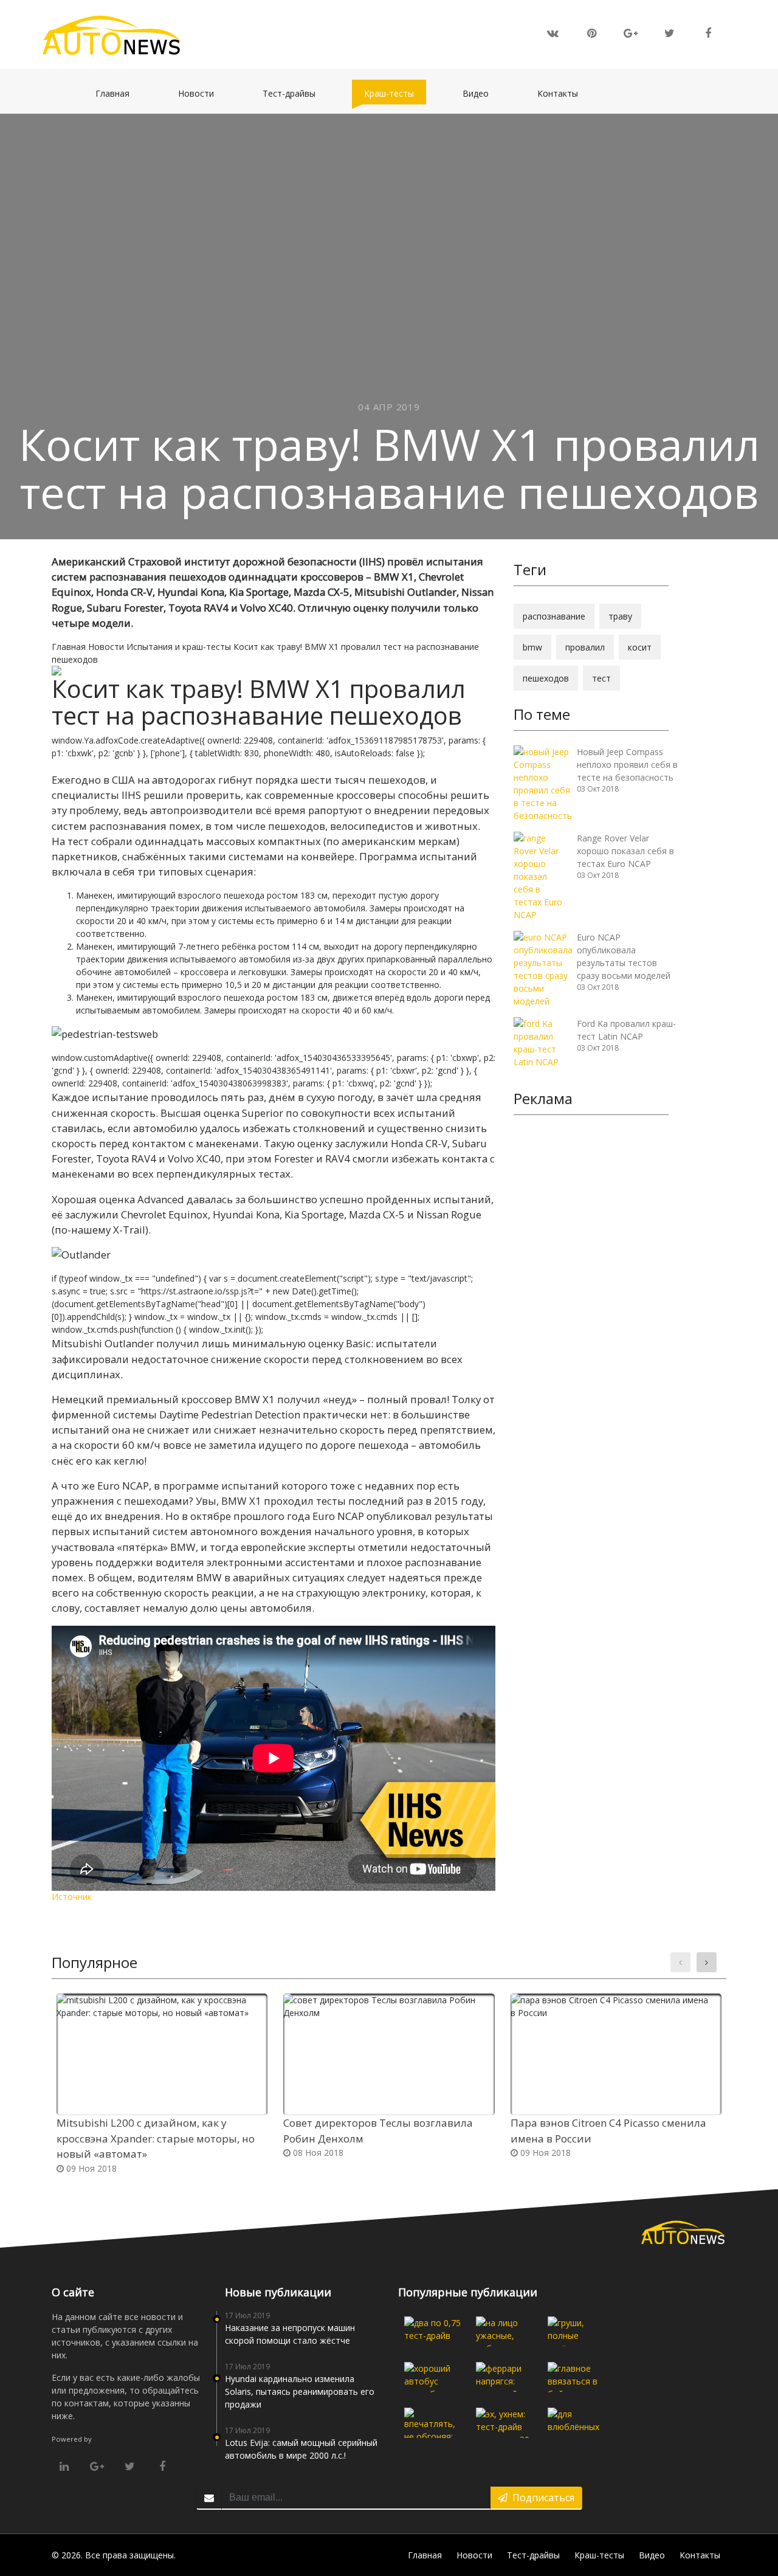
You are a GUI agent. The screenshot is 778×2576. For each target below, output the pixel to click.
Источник (72, 1897)
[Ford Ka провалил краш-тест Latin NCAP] (541, 1042)
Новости (202, 93)
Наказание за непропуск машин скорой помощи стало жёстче (290, 2334)
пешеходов (546, 678)
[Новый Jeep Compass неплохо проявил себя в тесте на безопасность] (543, 783)
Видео (482, 93)
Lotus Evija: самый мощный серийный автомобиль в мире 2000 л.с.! (301, 2449)
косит (640, 647)
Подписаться (541, 2498)
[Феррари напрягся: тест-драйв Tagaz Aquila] (504, 2377)
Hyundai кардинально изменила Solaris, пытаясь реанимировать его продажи (300, 2391)
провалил (585, 647)
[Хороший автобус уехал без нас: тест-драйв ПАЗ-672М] (433, 2377)
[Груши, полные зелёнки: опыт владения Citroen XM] (576, 2332)
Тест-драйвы (295, 93)
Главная (119, 93)
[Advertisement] (591, 1312)
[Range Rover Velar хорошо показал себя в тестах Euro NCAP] (541, 875)
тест (601, 678)
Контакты (564, 93)
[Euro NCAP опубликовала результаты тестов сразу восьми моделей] (543, 968)
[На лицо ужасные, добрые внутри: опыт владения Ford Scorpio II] (504, 2332)
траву (620, 616)
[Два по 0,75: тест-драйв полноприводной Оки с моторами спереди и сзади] (433, 2332)
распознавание (554, 616)
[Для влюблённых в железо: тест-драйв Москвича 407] (576, 2423)
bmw (532, 647)
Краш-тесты (395, 93)
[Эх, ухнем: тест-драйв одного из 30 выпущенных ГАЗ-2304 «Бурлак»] (504, 2423)
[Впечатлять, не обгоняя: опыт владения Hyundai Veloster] (433, 2423)
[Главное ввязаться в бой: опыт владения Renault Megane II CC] (576, 2377)
